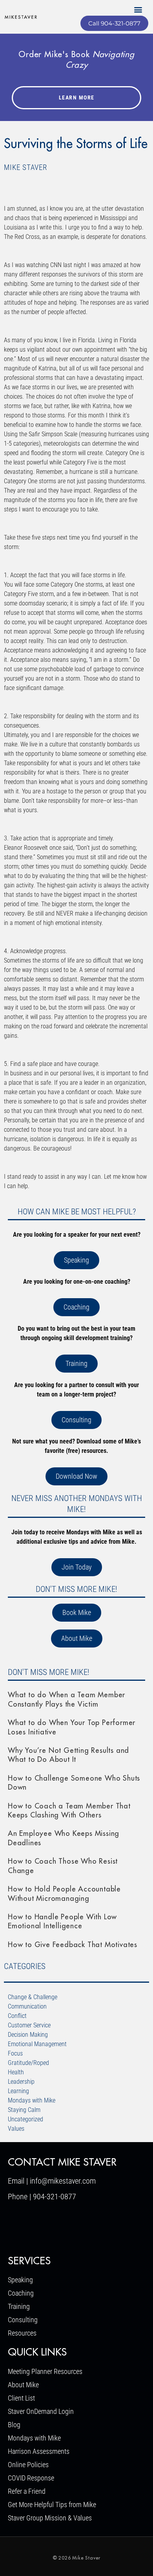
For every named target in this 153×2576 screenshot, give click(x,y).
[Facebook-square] (17, 2226)
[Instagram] (62, 2226)
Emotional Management (37, 2044)
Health (16, 2072)
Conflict (17, 2016)
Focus (15, 2053)
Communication (27, 2006)
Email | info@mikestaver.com (52, 2181)
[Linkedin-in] (40, 2226)
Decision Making (28, 2035)
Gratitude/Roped (28, 2063)
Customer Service (29, 2025)
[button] (138, 9)
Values (16, 2129)
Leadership (21, 2082)
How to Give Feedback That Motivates (73, 1945)
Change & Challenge (33, 1997)
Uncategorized (25, 2119)
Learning (18, 2091)
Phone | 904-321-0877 (42, 2197)
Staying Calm (24, 2110)
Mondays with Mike (32, 2100)
